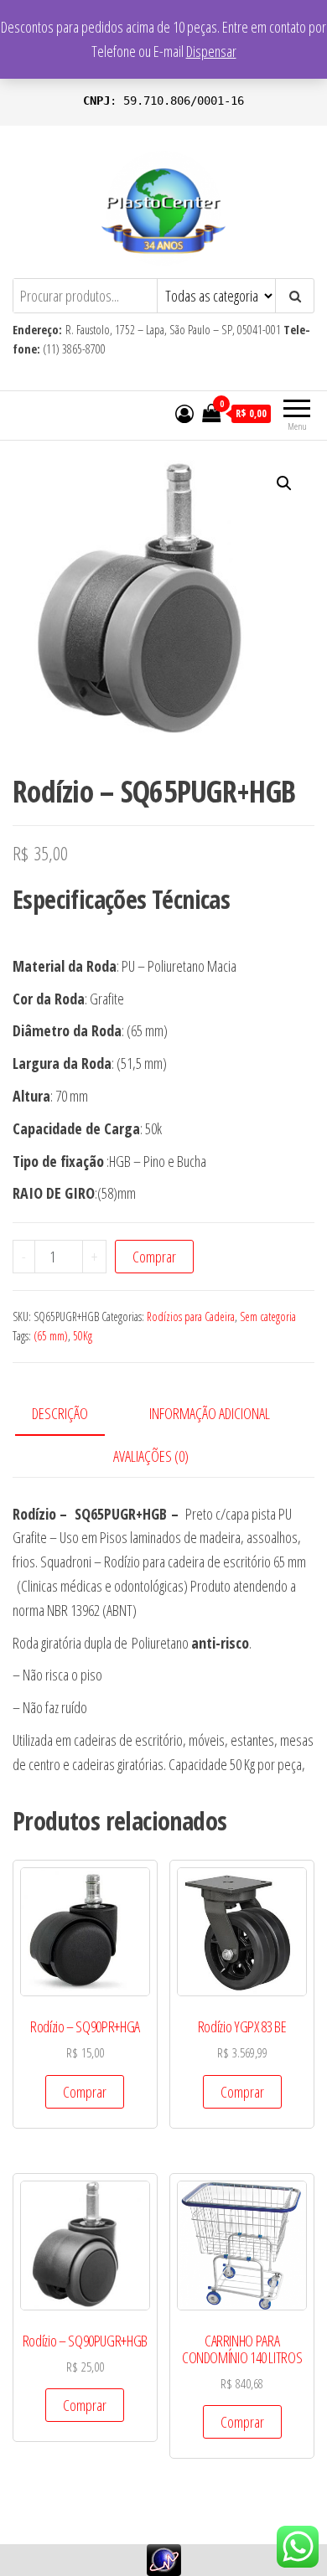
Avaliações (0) (151, 1456)
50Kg (83, 1336)
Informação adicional (210, 1413)
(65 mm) (51, 1336)
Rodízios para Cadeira (191, 1316)
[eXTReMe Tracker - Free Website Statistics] (164, 2558)
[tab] (73, 1414)
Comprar (154, 1257)
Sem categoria (268, 1316)
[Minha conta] (184, 413)
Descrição (60, 1413)
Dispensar (211, 51)
